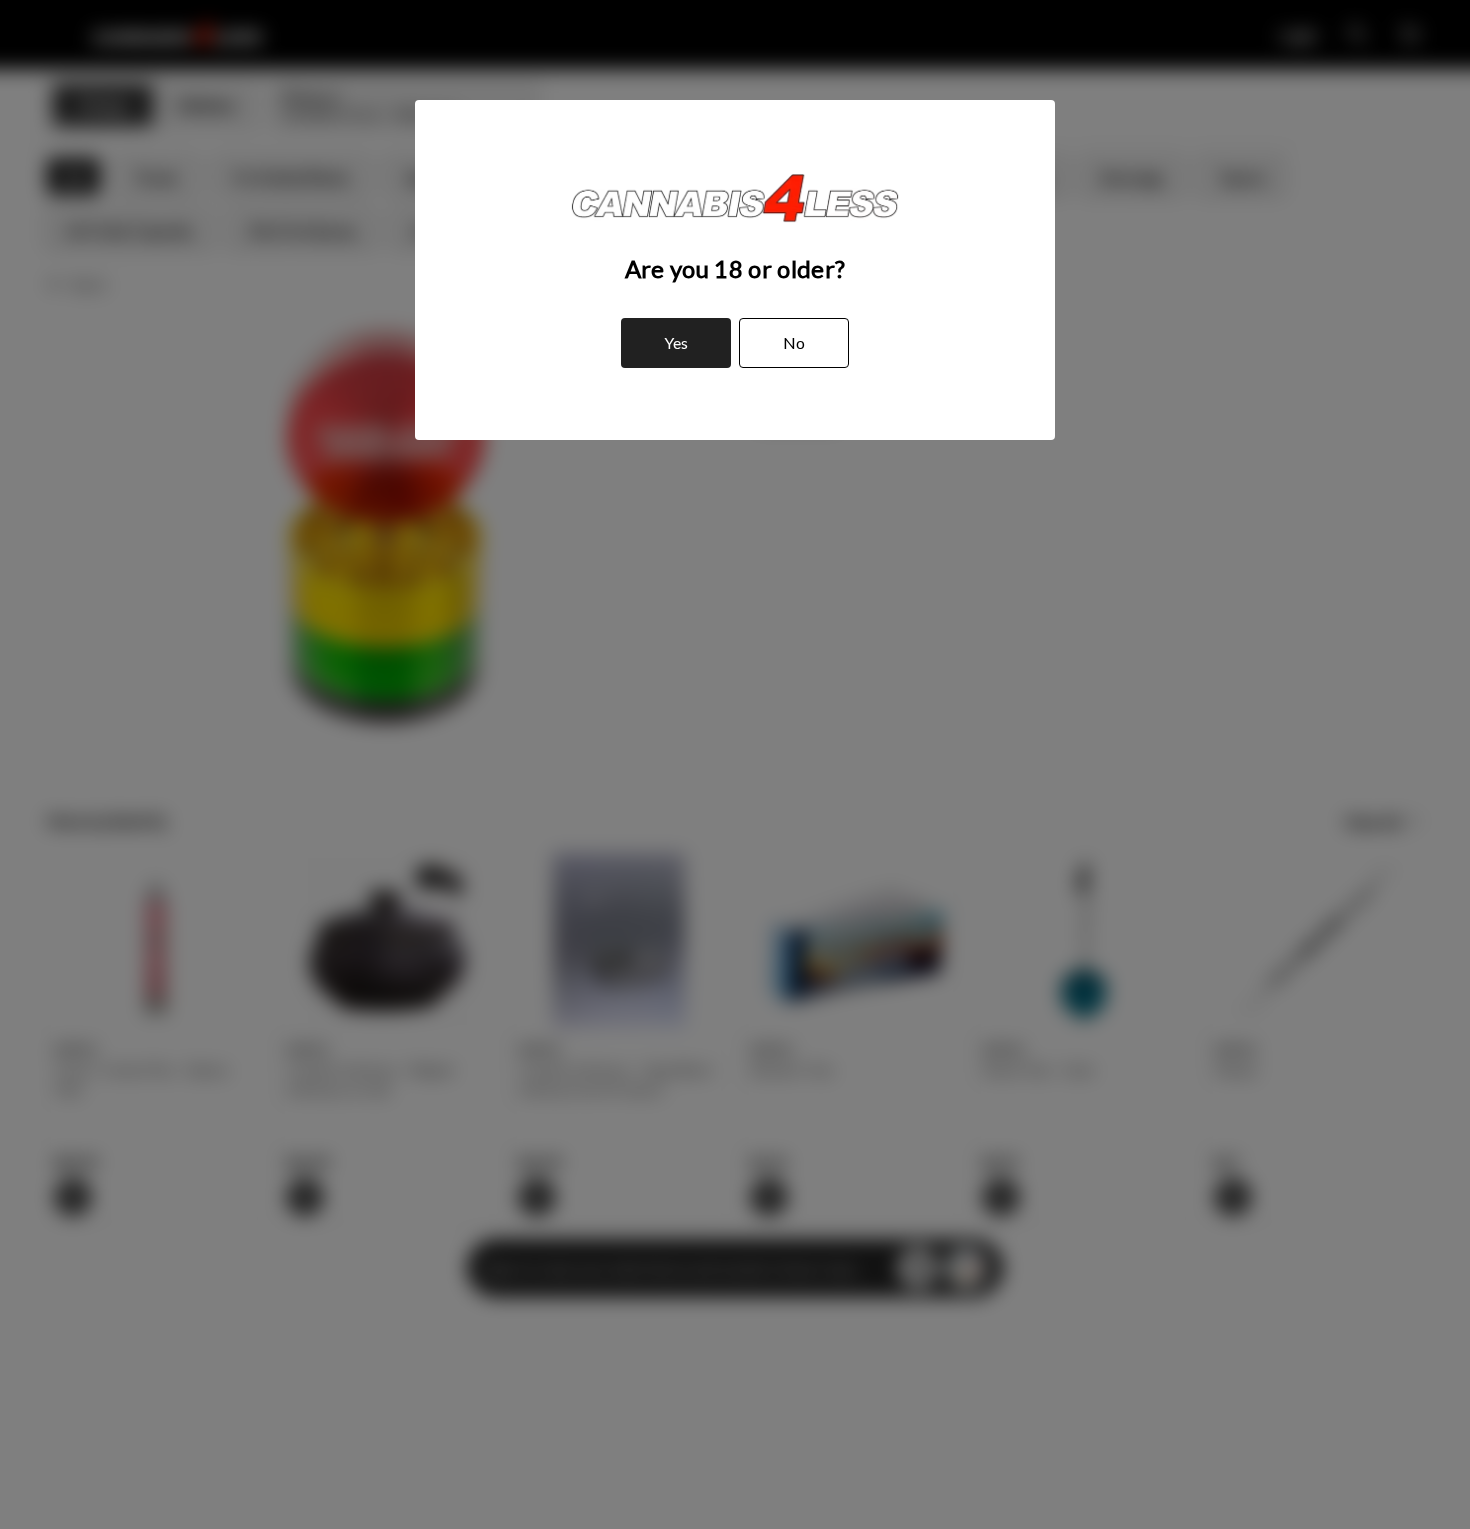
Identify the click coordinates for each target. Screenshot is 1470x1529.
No (794, 342)
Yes (676, 342)
